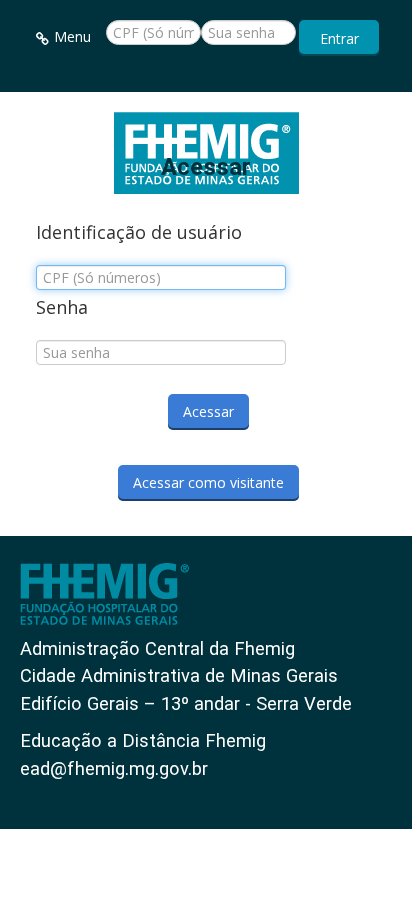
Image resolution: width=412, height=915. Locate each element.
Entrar (339, 38)
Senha (62, 308)
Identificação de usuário (139, 233)
